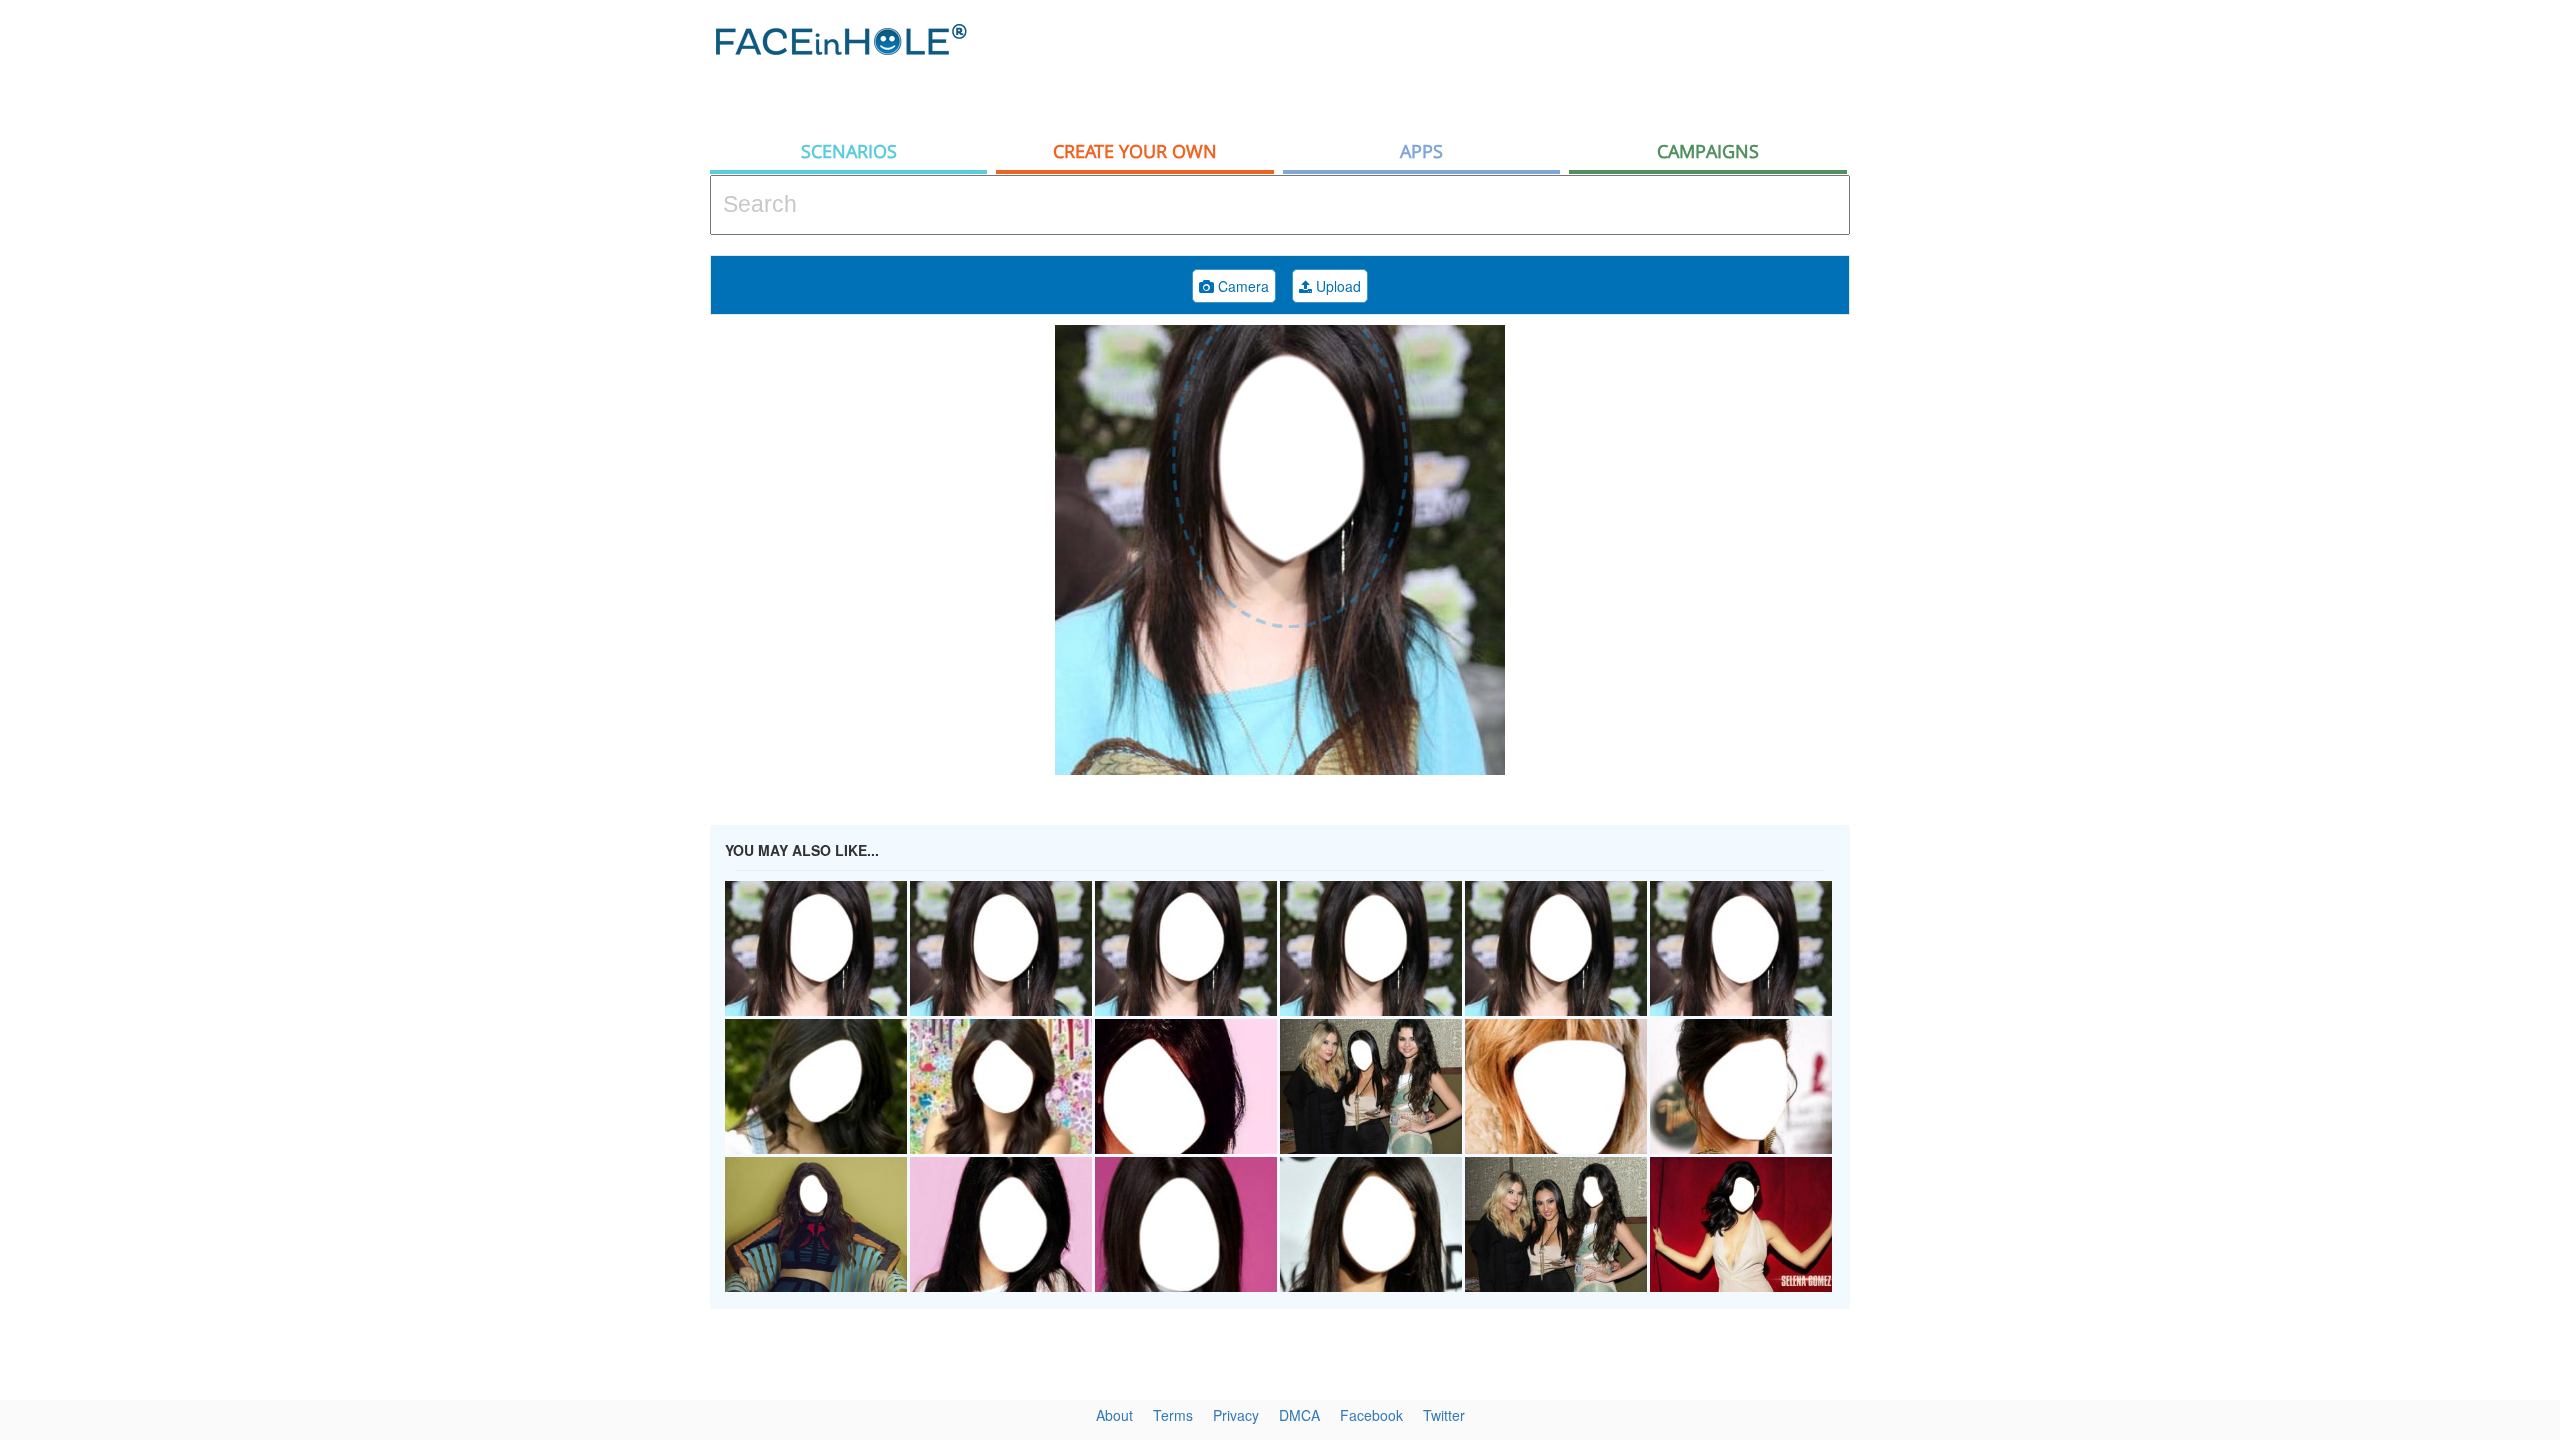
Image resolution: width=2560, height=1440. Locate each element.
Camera (1241, 286)
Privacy (1236, 1415)
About (1114, 1415)
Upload (1336, 286)
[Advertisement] (2380, 320)
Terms (1173, 1415)
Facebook (1371, 1415)
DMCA (1299, 1415)
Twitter (1444, 1415)
